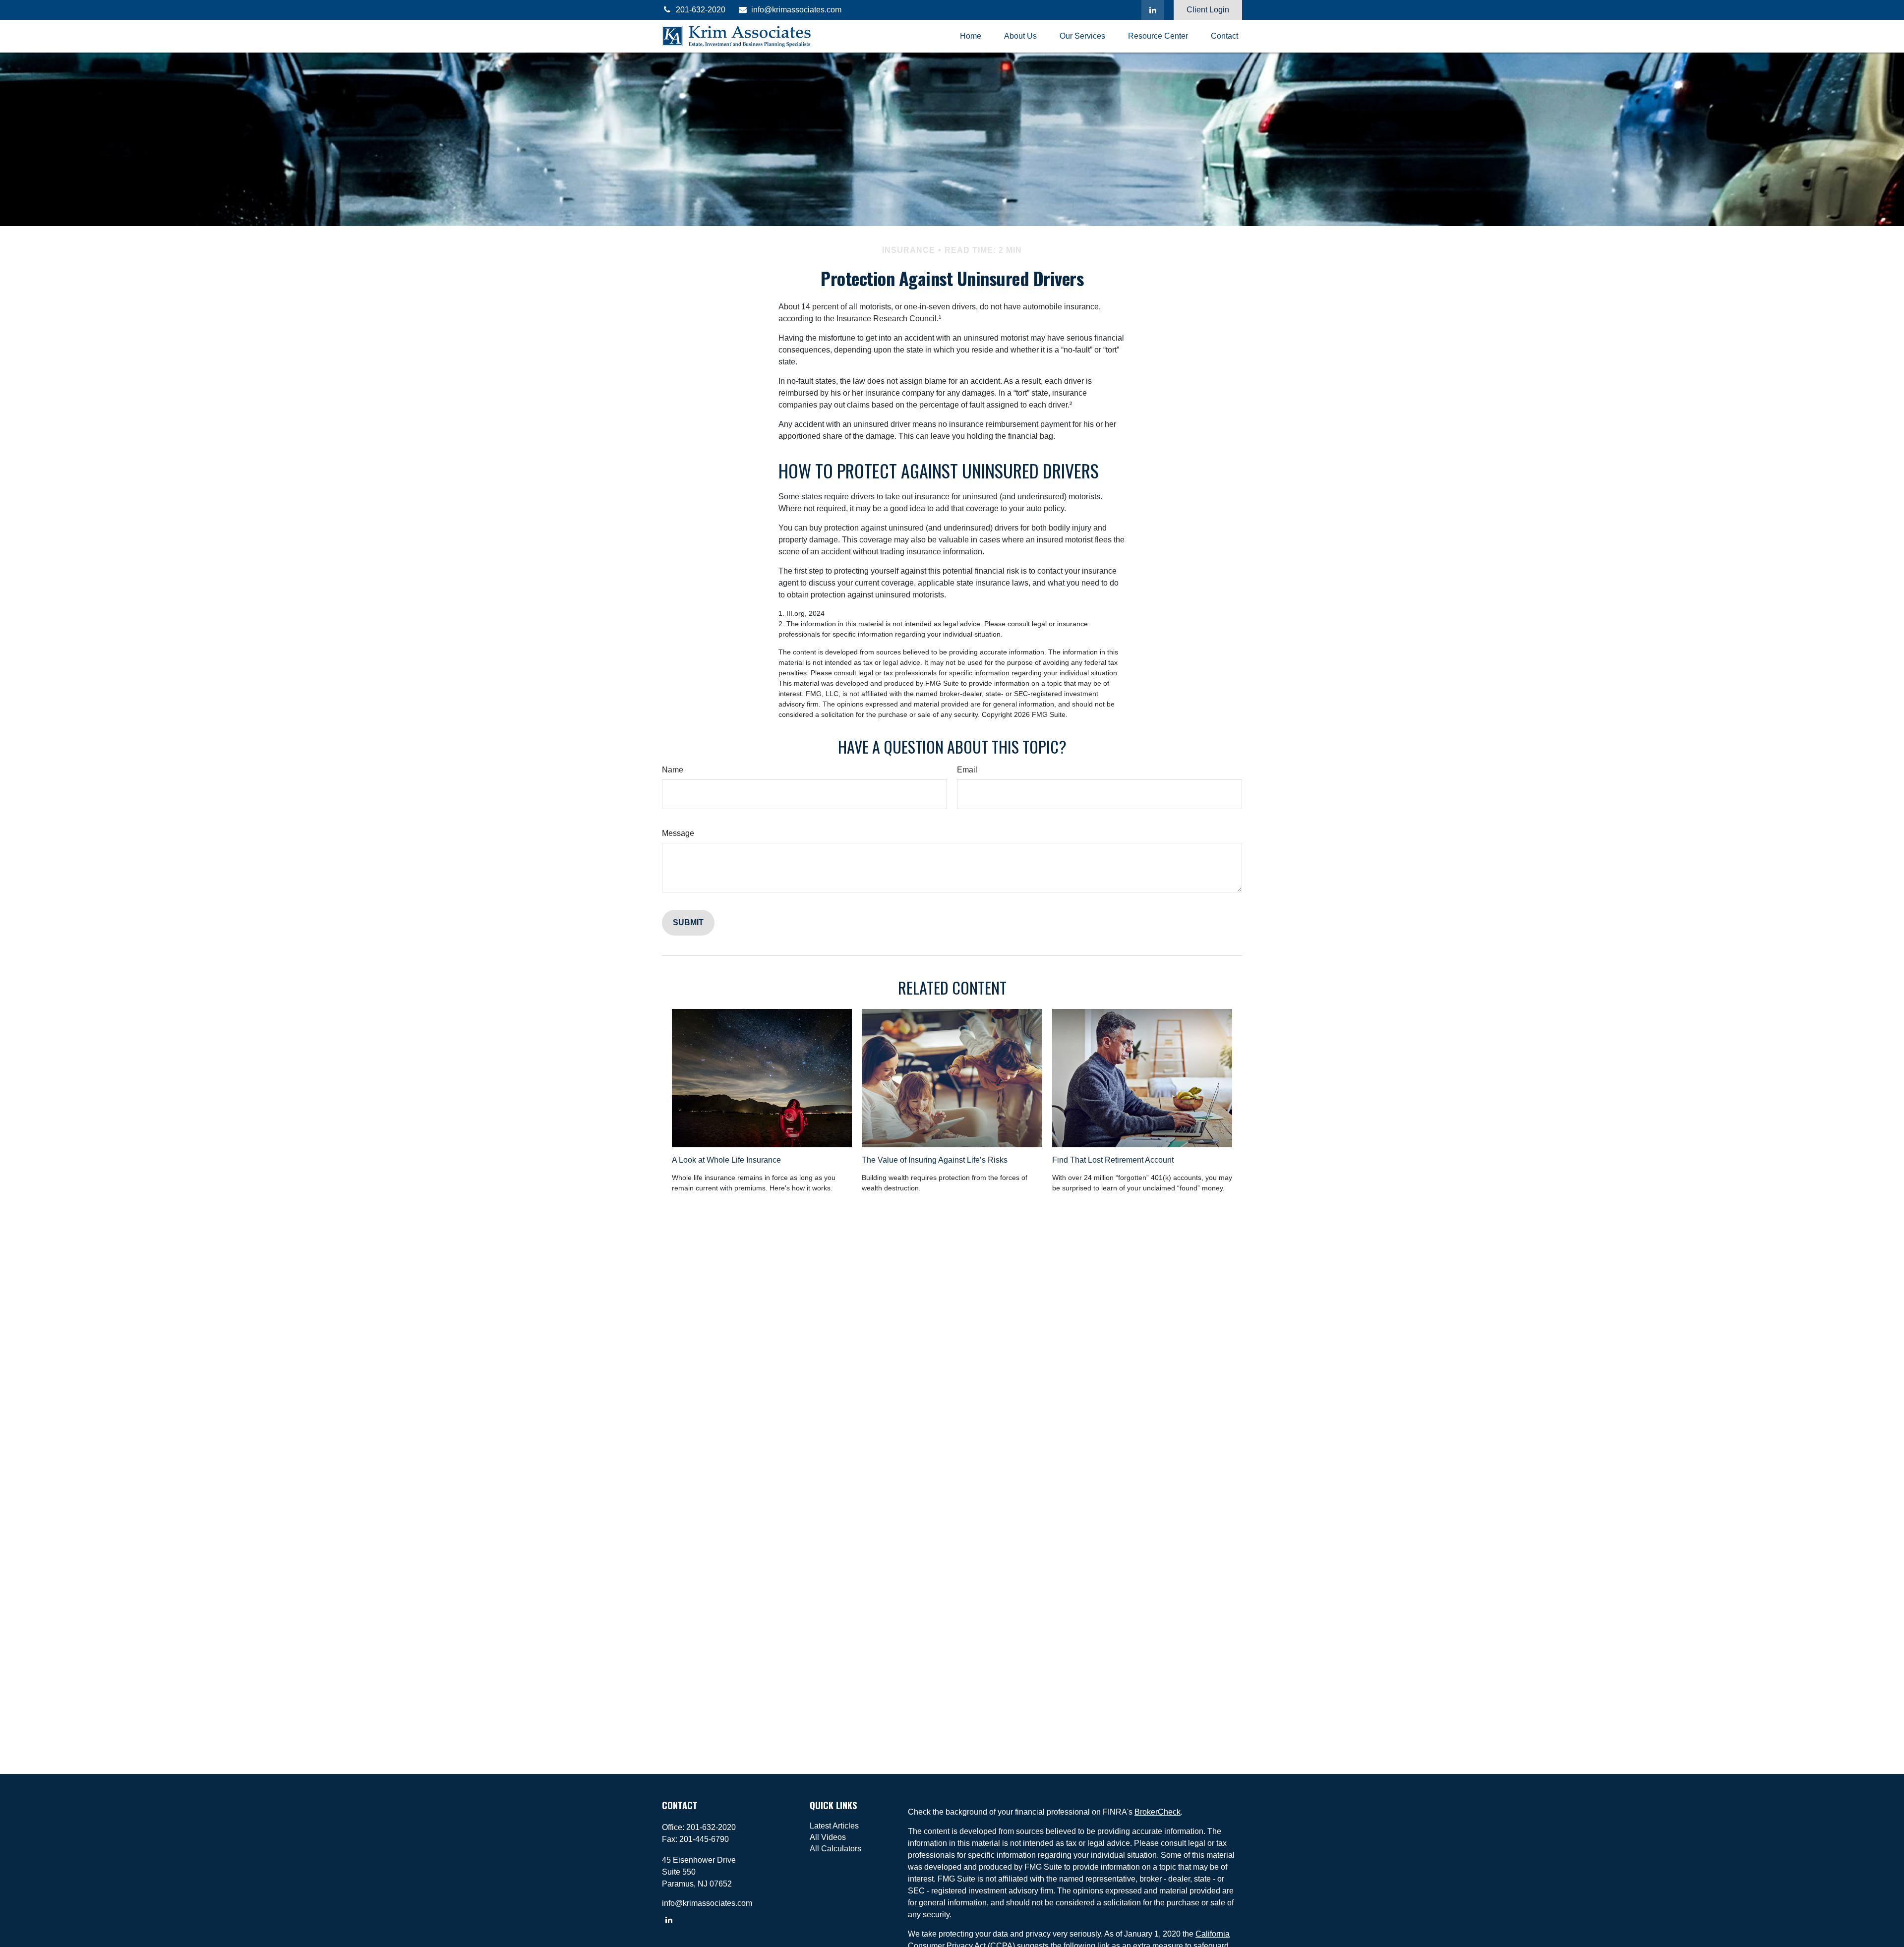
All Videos (828, 1837)
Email (967, 770)
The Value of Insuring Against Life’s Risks (935, 1160)
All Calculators (835, 1849)
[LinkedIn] (1153, 10)
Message (678, 833)
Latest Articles (834, 1826)
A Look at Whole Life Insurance (726, 1160)
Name (673, 770)
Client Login (1208, 10)
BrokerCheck (1158, 1812)
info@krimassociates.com (796, 10)
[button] (971, 36)
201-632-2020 (701, 10)
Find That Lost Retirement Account (1113, 1160)
